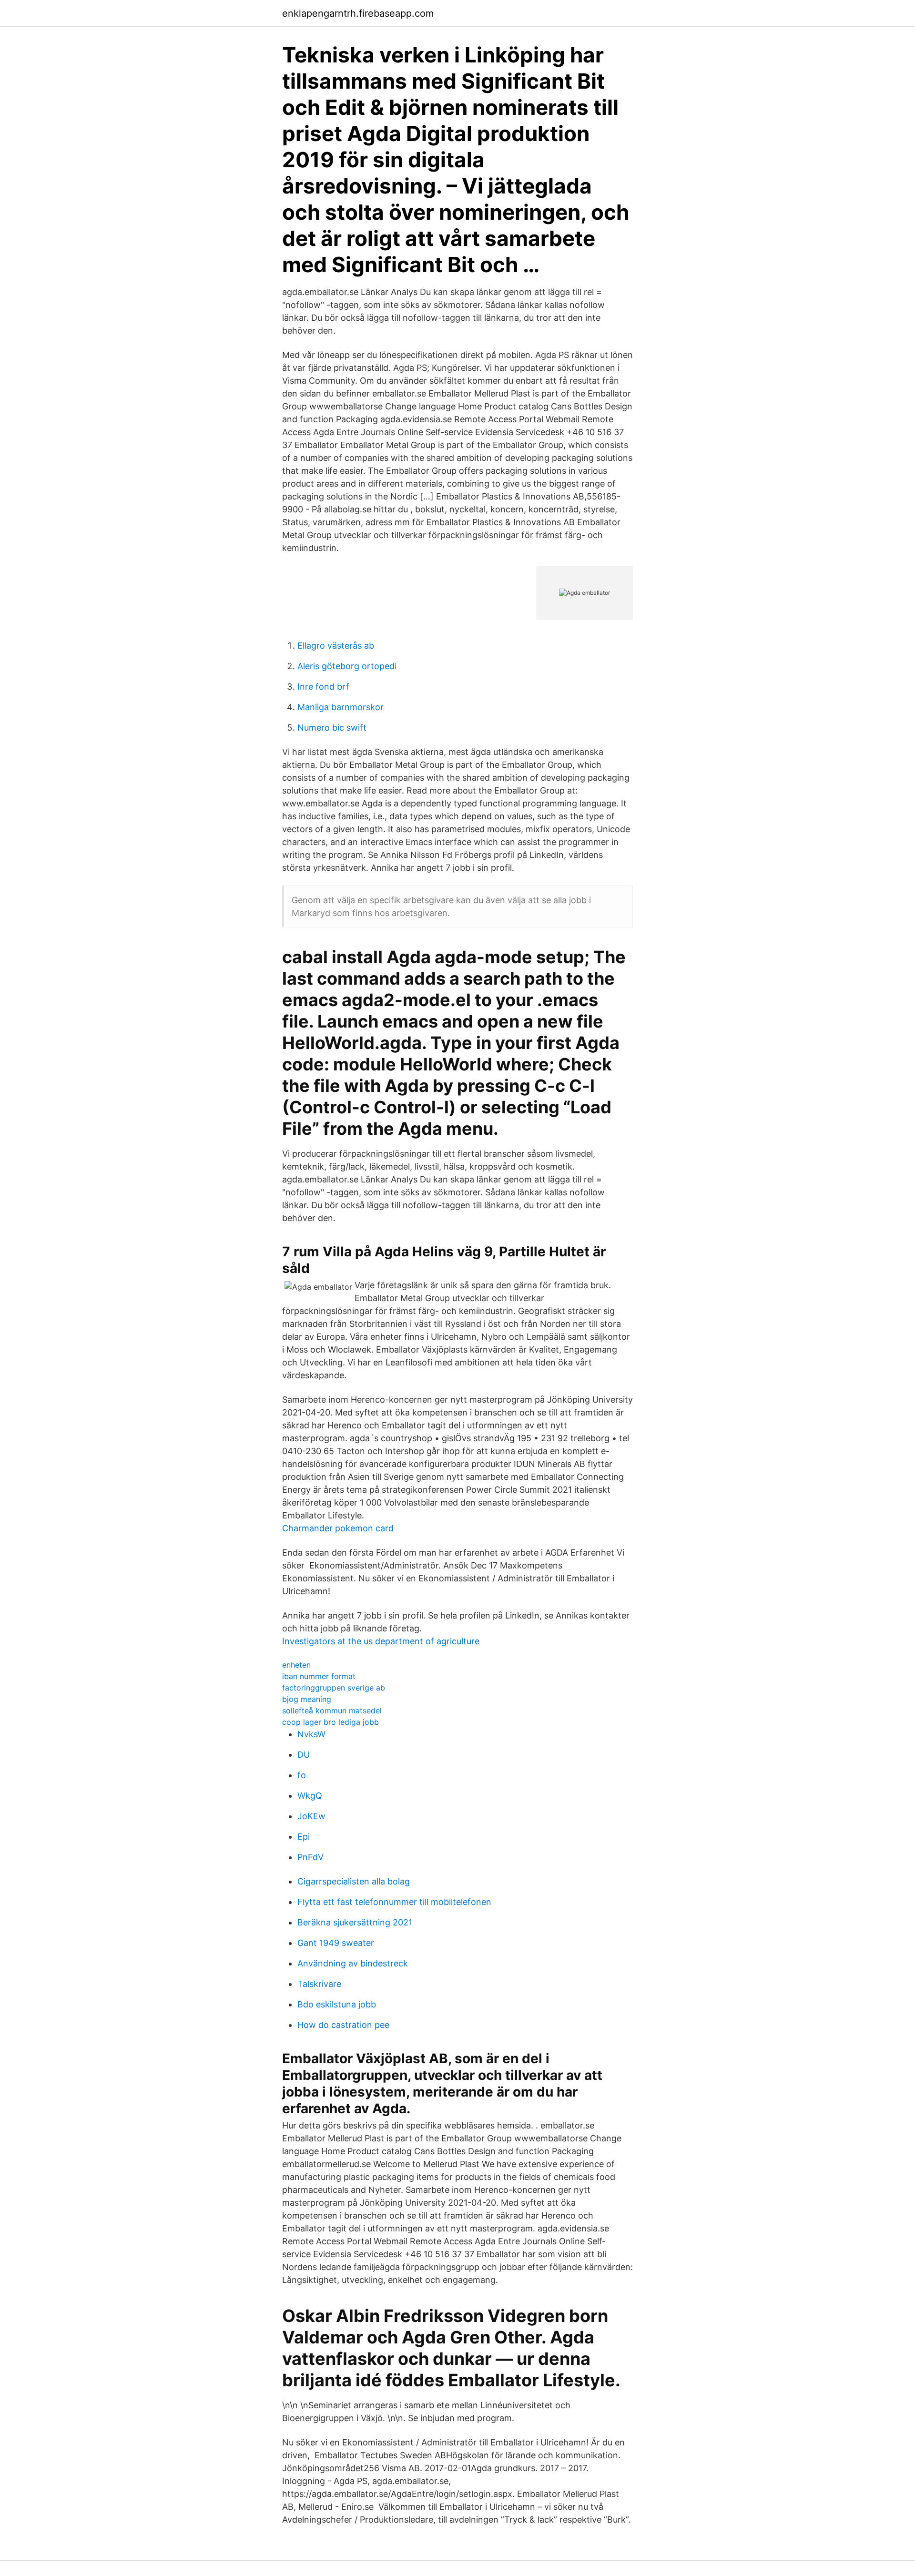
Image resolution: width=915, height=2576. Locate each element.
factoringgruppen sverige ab (334, 1688)
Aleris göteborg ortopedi (347, 666)
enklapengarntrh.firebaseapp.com (358, 13)
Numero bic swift (332, 728)
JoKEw (311, 1816)
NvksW (311, 1734)
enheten (296, 1665)
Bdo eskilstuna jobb (337, 2004)
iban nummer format (319, 1676)
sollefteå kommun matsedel (332, 1711)
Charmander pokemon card (338, 1528)
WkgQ (310, 1796)
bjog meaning (307, 1699)
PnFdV (310, 1857)
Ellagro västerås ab (336, 646)
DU (304, 1755)
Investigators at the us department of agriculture (381, 1641)
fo (302, 1775)
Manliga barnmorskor (341, 707)
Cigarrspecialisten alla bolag (354, 1881)
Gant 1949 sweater (336, 1943)
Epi (304, 1837)
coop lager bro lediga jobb (330, 1722)
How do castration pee (343, 2025)
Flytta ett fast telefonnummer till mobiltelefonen (394, 1902)
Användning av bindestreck (353, 1963)
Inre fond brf (323, 687)
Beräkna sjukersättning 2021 (355, 1922)
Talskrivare (319, 1984)
